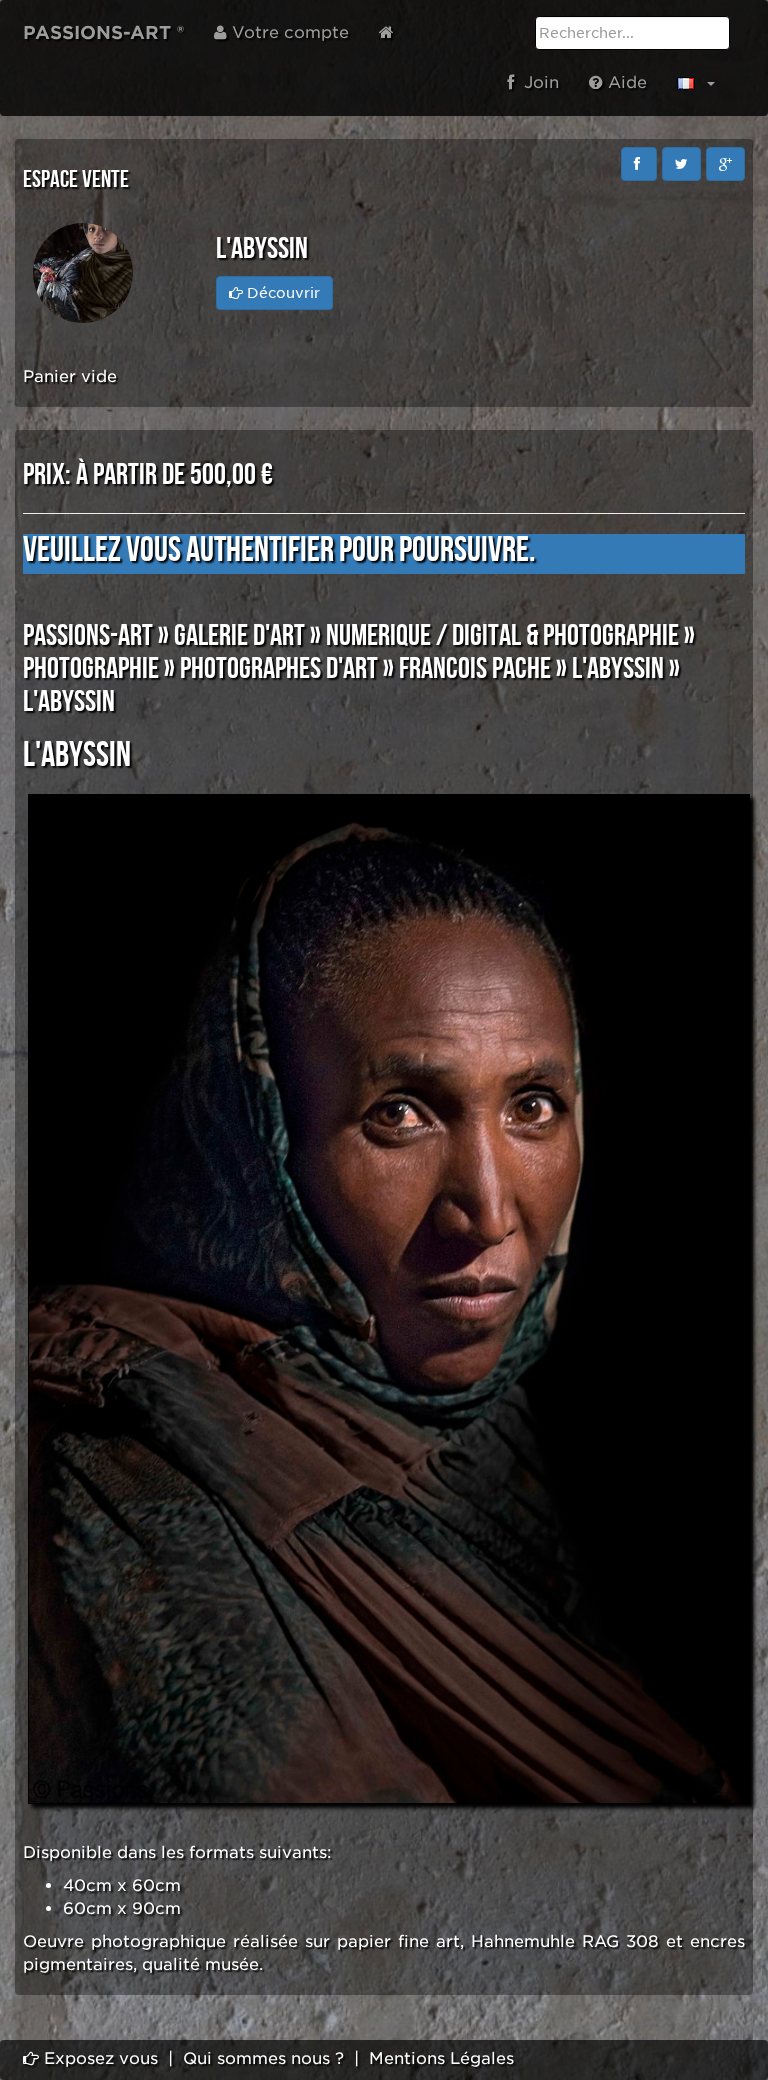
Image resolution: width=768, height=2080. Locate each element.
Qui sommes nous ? (263, 2058)
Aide (625, 82)
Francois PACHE (475, 669)
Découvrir (281, 293)
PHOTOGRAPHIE (91, 669)
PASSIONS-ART (88, 636)
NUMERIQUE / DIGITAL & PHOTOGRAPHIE (502, 636)
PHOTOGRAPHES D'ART (279, 669)
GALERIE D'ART (239, 636)
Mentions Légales (441, 2058)
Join (536, 82)
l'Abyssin (618, 669)
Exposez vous (98, 2058)
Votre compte (288, 32)
